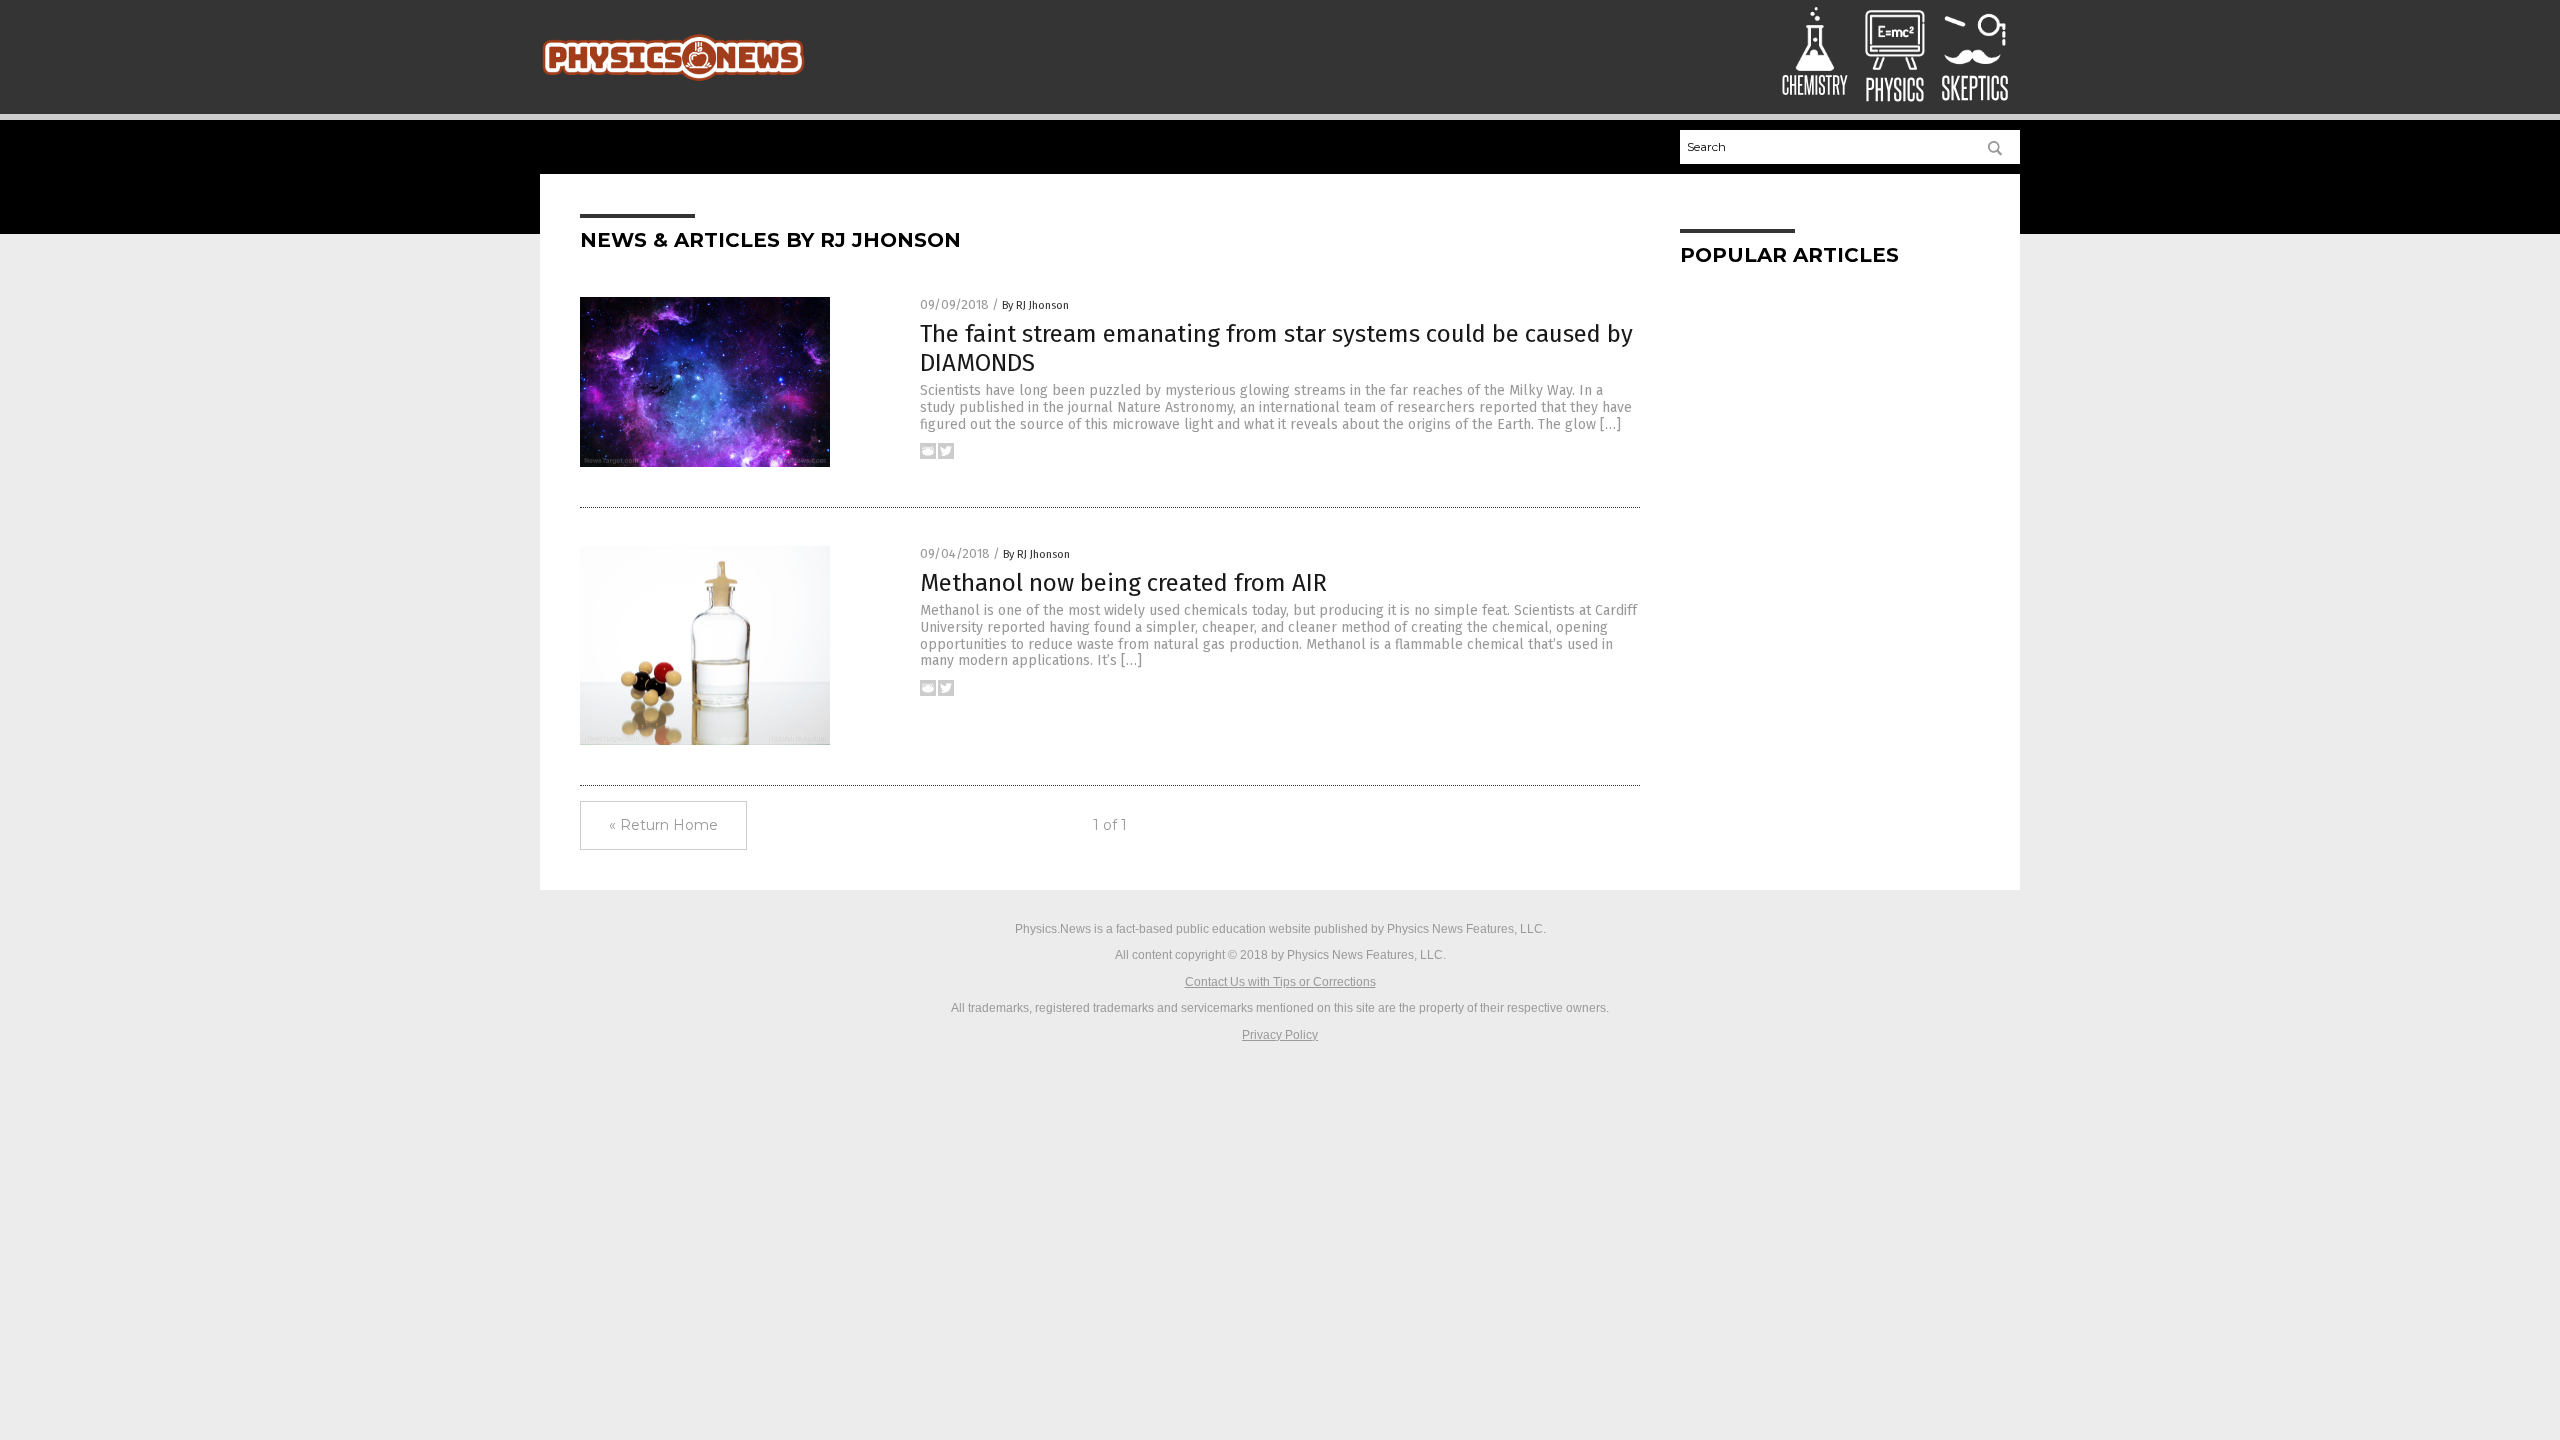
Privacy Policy (1280, 1035)
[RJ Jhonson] (673, 83)
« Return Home (663, 825)
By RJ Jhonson (1035, 305)
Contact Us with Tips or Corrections (1280, 982)
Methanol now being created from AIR (1123, 583)
